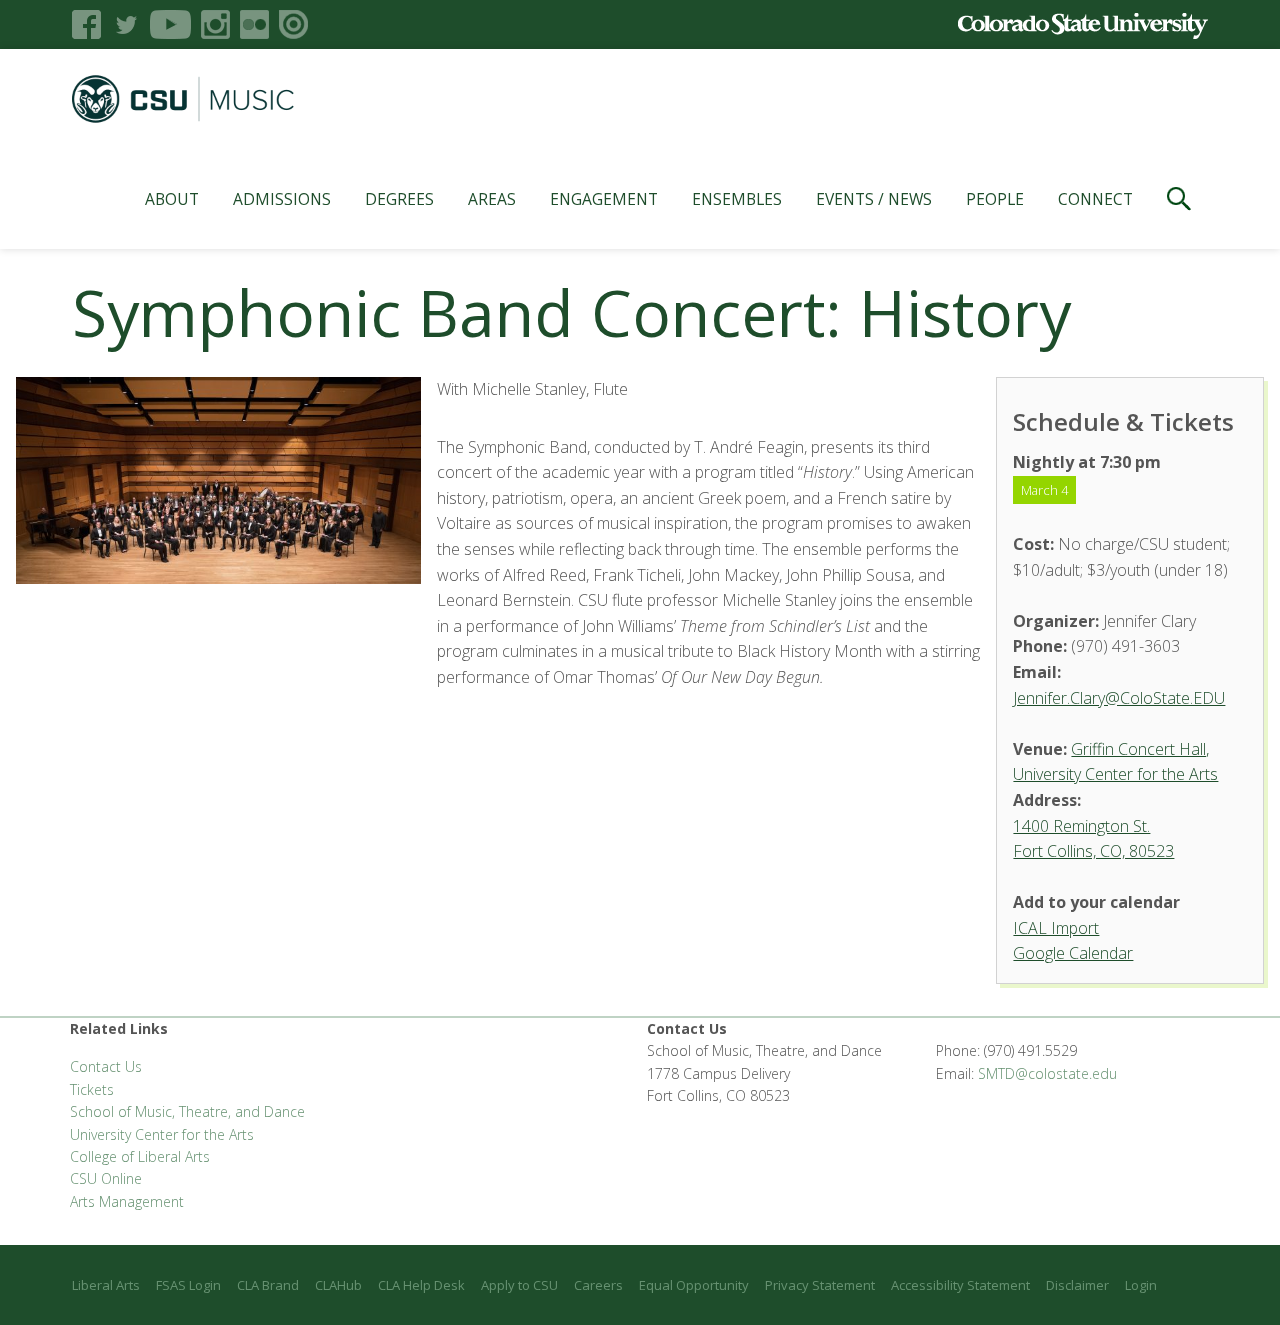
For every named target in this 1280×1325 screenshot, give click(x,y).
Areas (492, 199)
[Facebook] (86, 24)
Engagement (604, 199)
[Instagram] (215, 24)
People (995, 199)
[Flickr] (254, 24)
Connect (1095, 199)
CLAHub (338, 1285)
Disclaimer (1077, 1285)
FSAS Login (188, 1285)
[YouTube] (170, 24)
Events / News (874, 199)
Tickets (92, 1089)
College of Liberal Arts (140, 1156)
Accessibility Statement (960, 1285)
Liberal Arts (106, 1285)
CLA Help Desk (421, 1285)
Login (1141, 1285)
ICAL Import (1056, 928)
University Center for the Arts (162, 1134)
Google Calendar (1073, 953)
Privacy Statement (820, 1285)
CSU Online (106, 1178)
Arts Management (127, 1201)
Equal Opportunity (694, 1285)
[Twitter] (125, 24)
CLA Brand (268, 1285)
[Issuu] (293, 24)
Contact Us (106, 1066)
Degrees (399, 199)
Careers (598, 1285)
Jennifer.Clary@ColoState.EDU (1119, 698)
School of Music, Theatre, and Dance (187, 1111)
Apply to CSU (519, 1285)
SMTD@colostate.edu (1047, 1073)
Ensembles (737, 199)
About (172, 199)
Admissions (282, 199)
